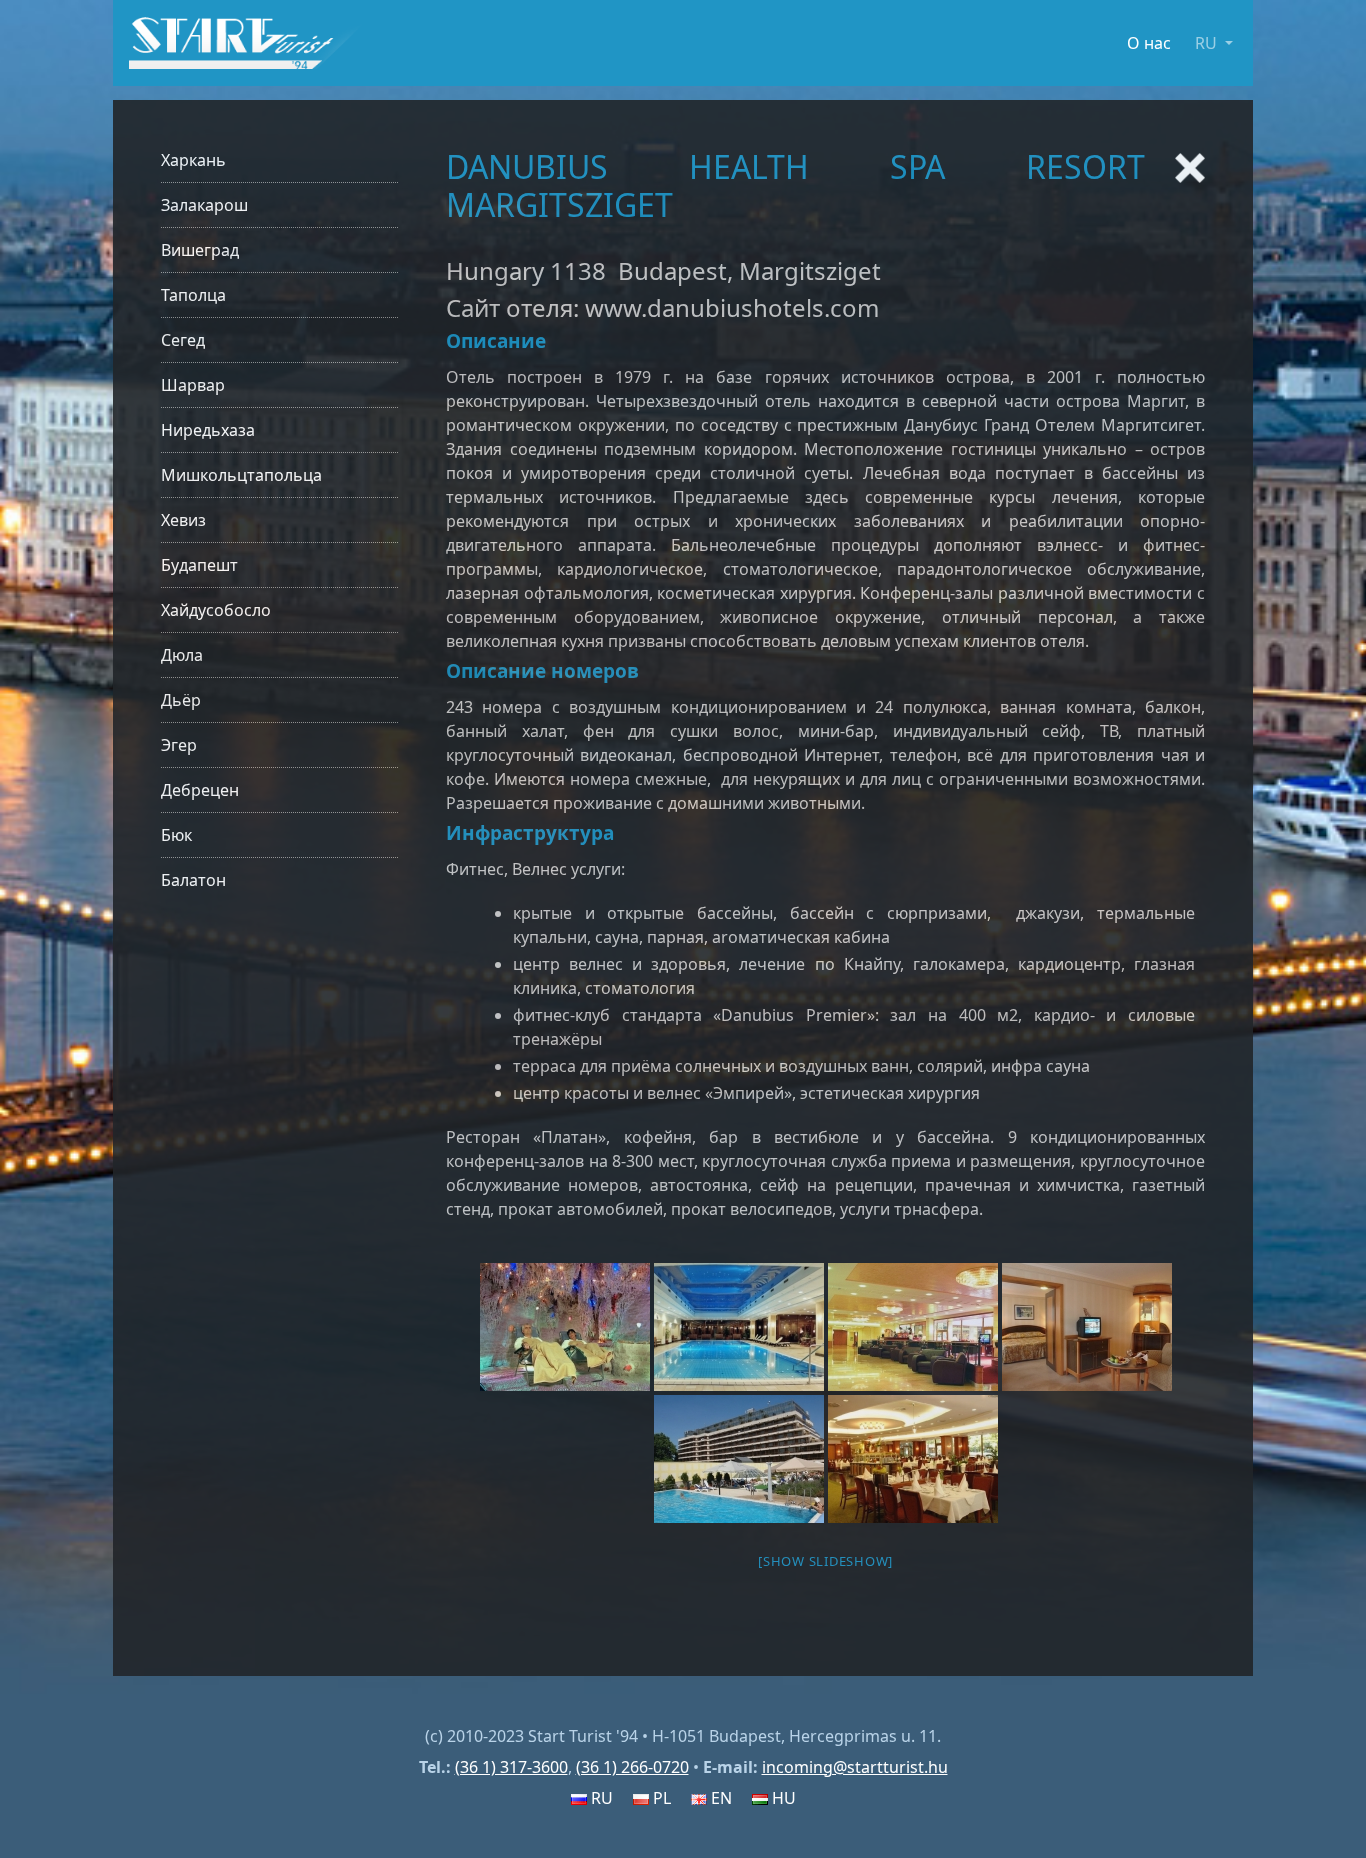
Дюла (182, 655)
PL (660, 1798)
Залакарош (204, 205)
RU (600, 1798)
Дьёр (181, 700)
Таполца (193, 295)
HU (782, 1798)
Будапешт (199, 565)
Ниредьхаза (208, 430)
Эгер (179, 745)
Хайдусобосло (216, 610)
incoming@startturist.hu (855, 1767)
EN (719, 1798)
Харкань (193, 160)
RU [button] (1208, 43)
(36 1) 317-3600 (511, 1767)
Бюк (176, 835)
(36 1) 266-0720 (632, 1767)
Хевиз (183, 520)
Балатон (193, 880)
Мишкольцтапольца (241, 475)
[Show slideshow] (825, 1561)
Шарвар (193, 385)
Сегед (183, 340)
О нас (1149, 43)
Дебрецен (200, 790)
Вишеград (200, 250)
